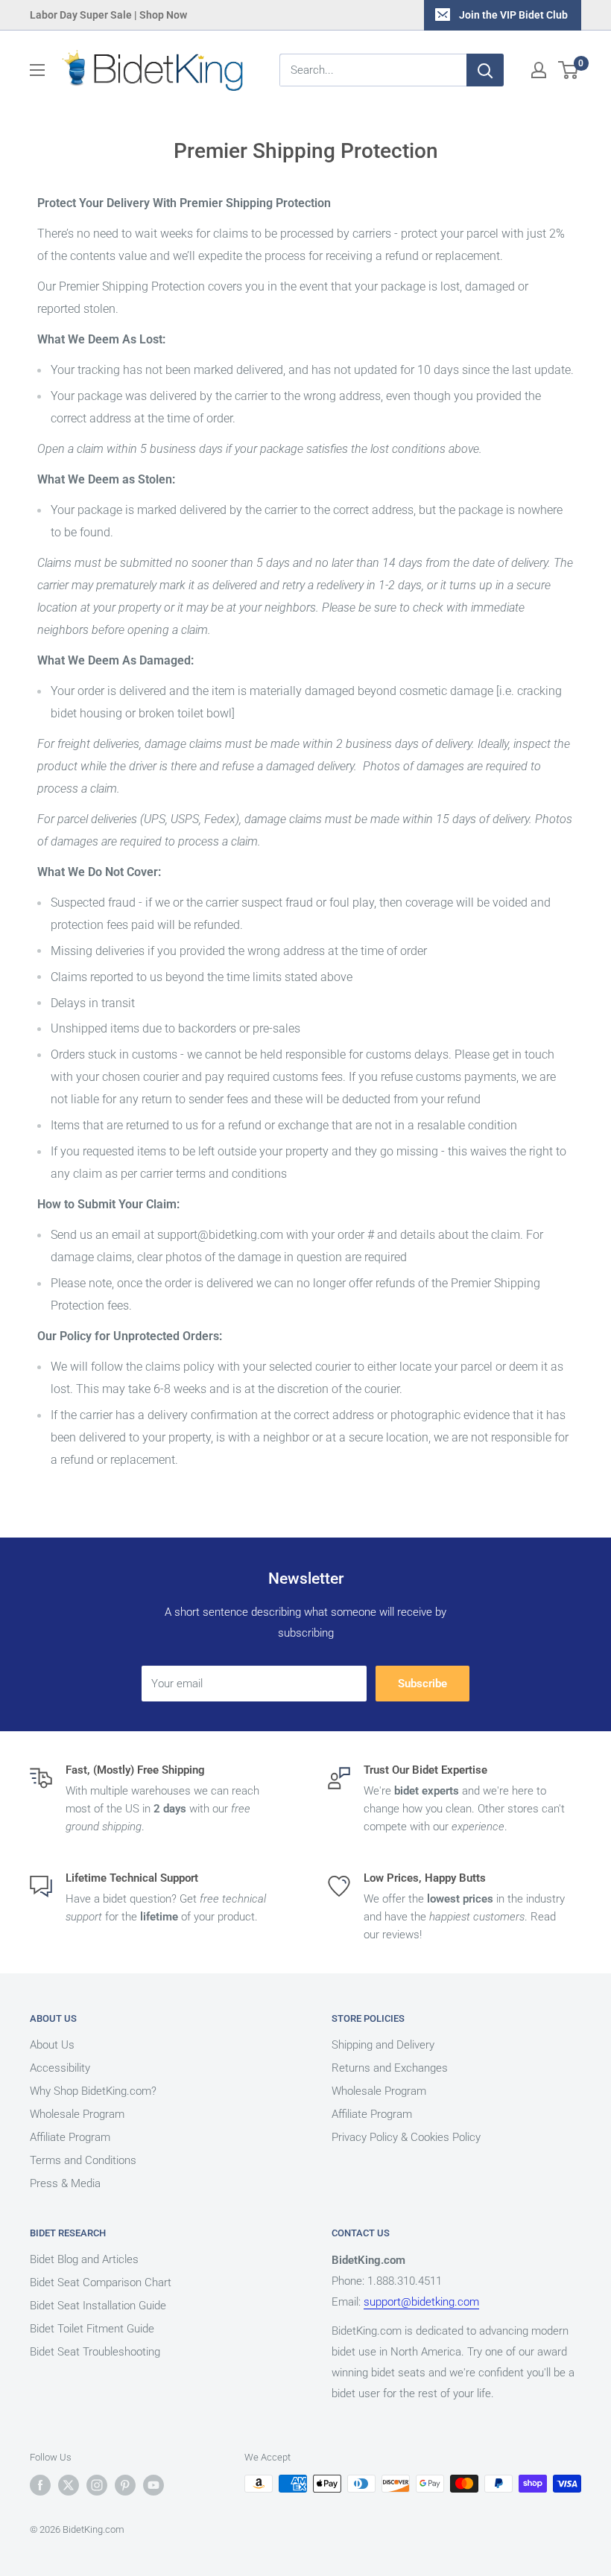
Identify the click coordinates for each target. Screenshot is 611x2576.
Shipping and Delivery (383, 2045)
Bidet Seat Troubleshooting (95, 2352)
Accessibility (60, 2068)
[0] (569, 70)
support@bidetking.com (421, 2302)
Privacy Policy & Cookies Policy (406, 2137)
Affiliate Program (70, 2137)
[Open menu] (37, 70)
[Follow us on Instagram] (97, 2485)
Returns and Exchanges (390, 2068)
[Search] (485, 70)
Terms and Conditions (83, 2160)
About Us (52, 2045)
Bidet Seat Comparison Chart (101, 2282)
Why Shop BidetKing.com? (93, 2091)
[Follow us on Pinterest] (125, 2485)
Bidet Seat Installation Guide (98, 2306)
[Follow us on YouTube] (153, 2485)
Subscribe (422, 1684)
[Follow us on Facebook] (40, 2485)
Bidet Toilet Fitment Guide (92, 2329)
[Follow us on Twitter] (69, 2485)
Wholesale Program (77, 2114)
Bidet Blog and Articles (84, 2259)
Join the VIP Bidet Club (513, 15)
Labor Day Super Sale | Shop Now (108, 15)
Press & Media (65, 2183)
